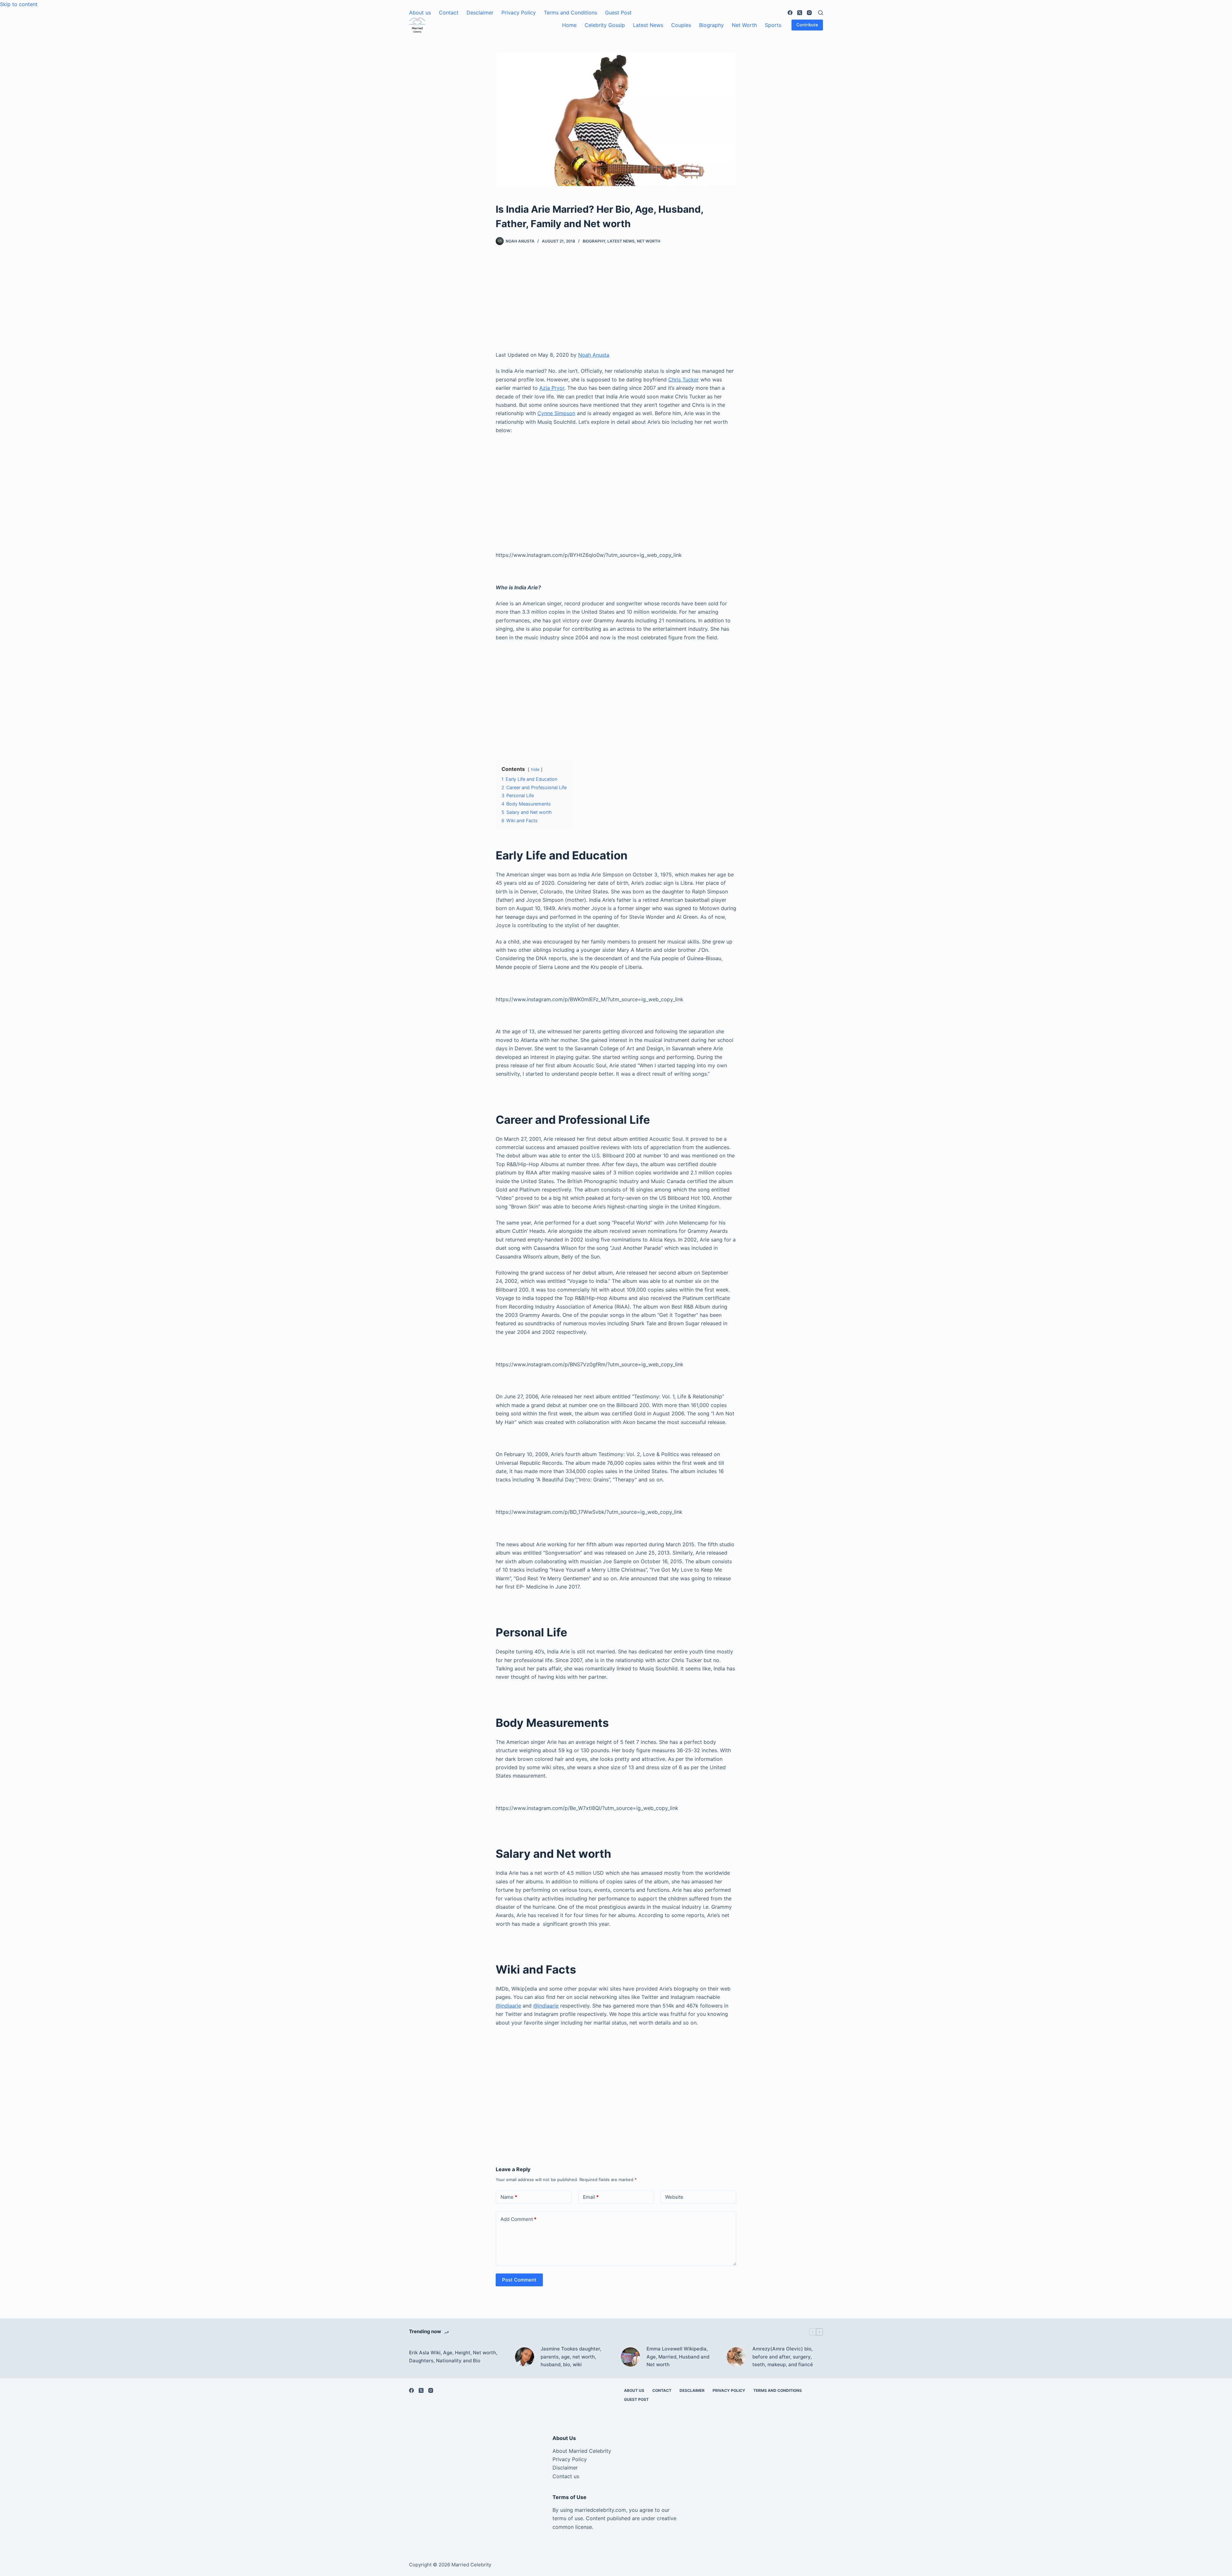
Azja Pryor (552, 388)
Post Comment (519, 2280)
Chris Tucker (684, 380)
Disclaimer (565, 2468)
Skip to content (19, 4)
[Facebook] (790, 13)
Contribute (807, 25)
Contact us (566, 2476)
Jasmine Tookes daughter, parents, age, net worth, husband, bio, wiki (571, 2357)
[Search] (821, 13)
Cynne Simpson (556, 413)
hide (535, 769)
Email (591, 2197)
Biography (711, 25)
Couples (681, 25)
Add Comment (518, 2219)
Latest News (648, 25)
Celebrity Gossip (605, 25)
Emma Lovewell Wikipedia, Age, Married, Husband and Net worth (678, 2357)
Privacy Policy (519, 13)
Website (674, 2197)
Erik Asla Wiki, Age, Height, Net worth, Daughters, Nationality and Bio (453, 2357)
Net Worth (744, 25)
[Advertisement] (616, 303)
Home (569, 25)
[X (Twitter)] (800, 13)
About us (420, 13)
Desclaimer (480, 13)
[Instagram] (809, 13)
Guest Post (618, 13)
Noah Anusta (594, 355)
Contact (449, 13)
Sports (773, 25)
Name (509, 2197)
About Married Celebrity (582, 2451)
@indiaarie (508, 2006)
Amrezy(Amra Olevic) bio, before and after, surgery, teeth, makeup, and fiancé (783, 2357)
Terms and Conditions (570, 13)
